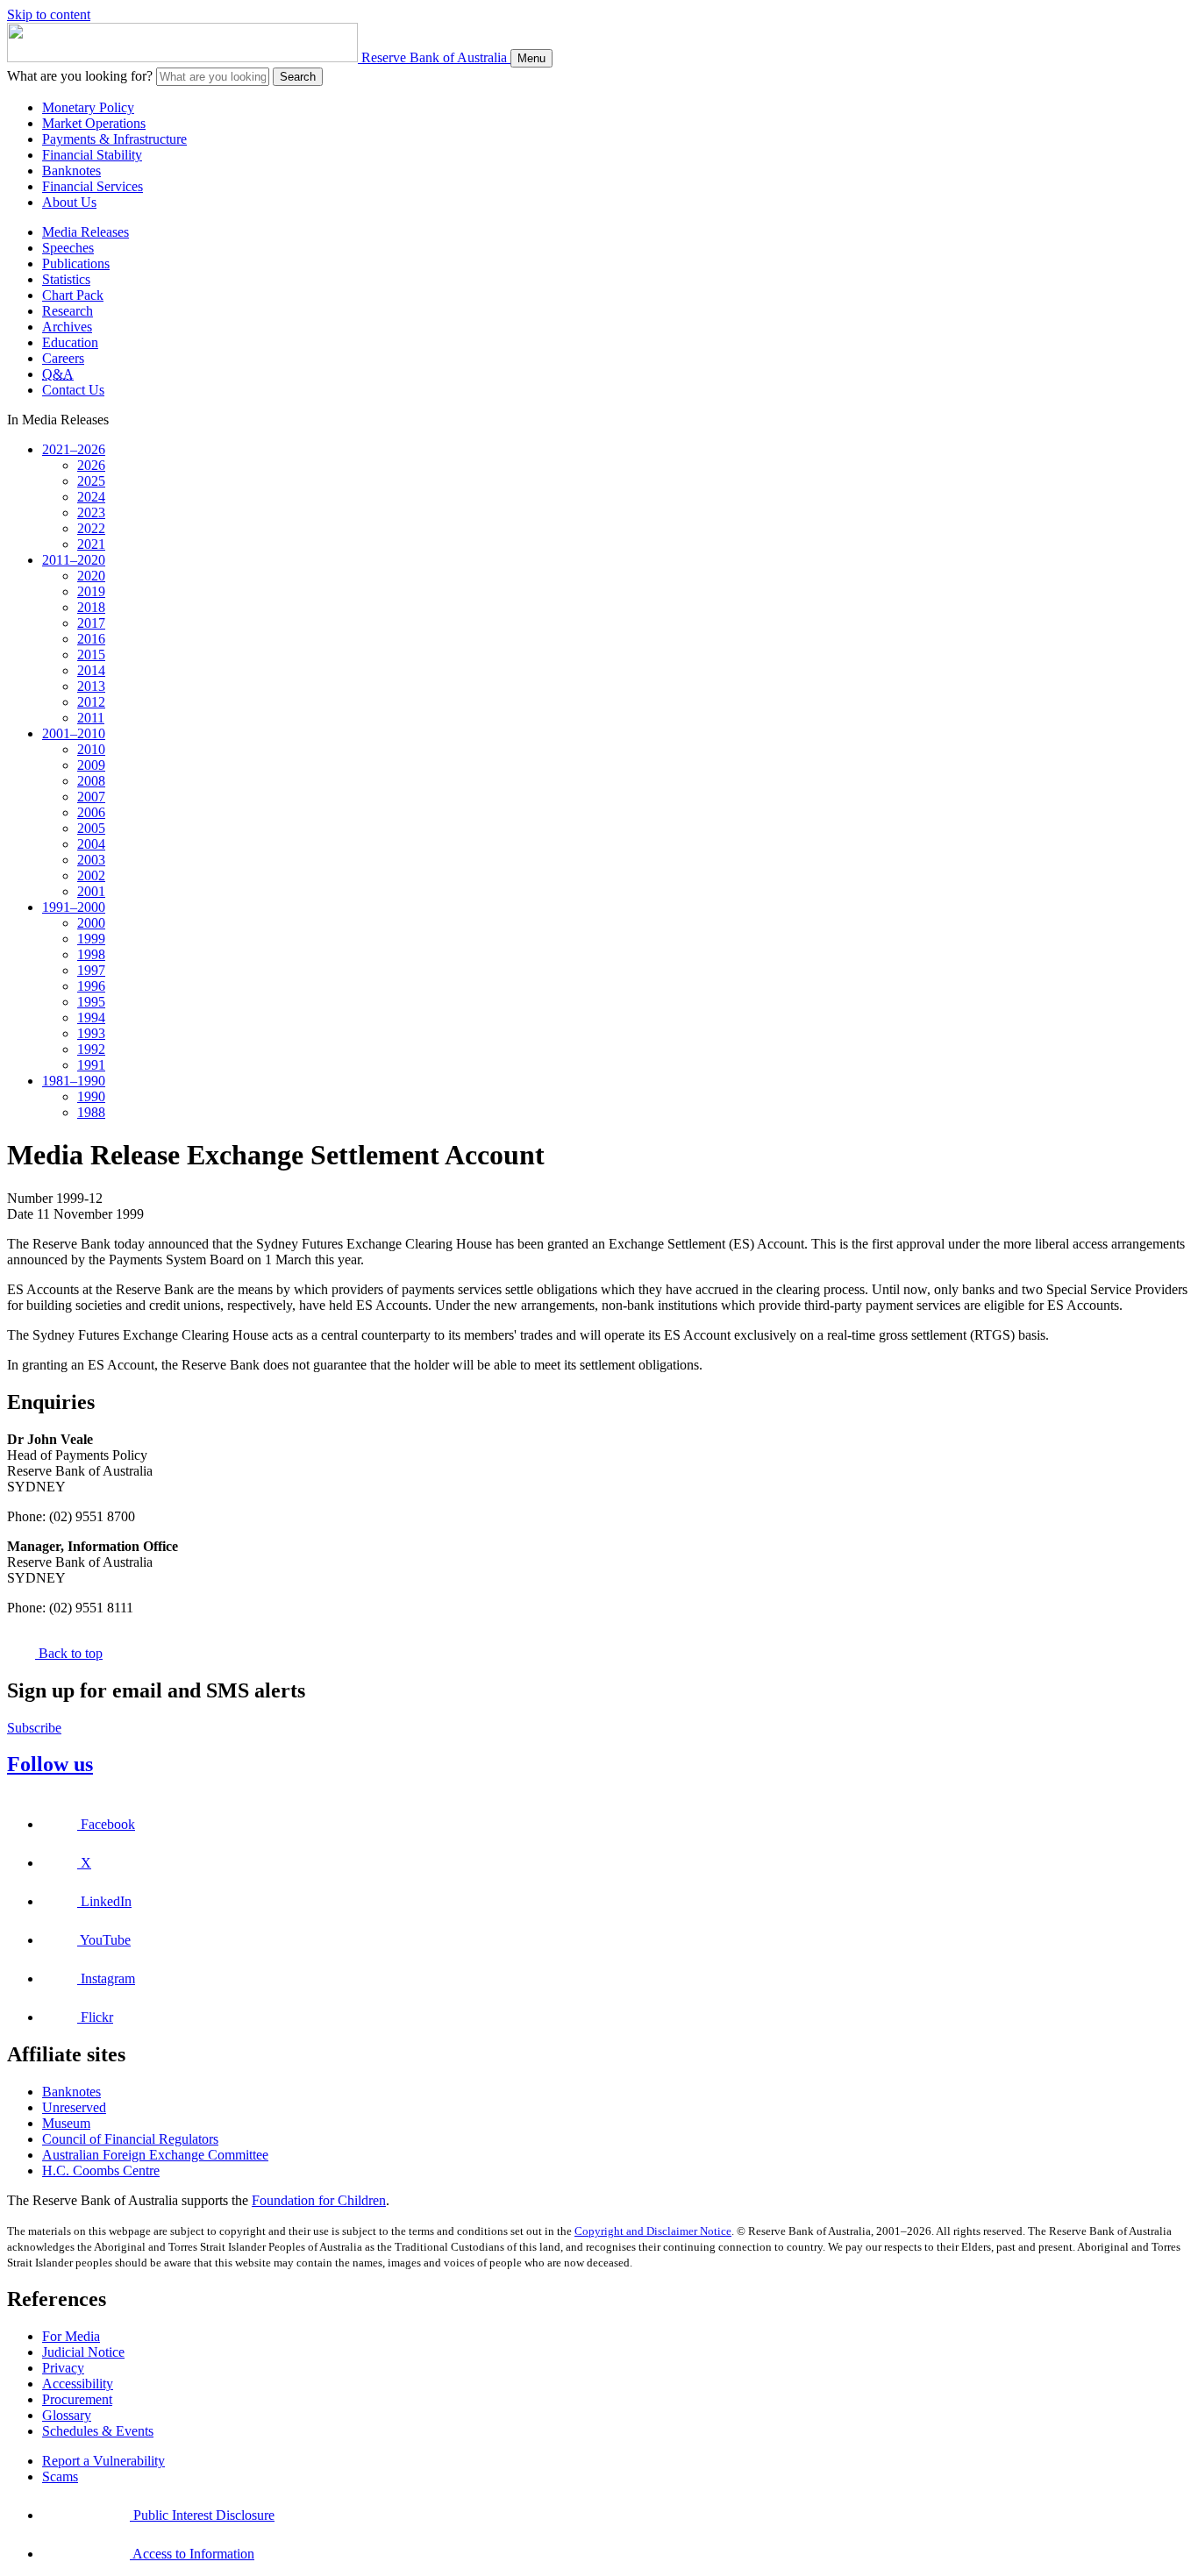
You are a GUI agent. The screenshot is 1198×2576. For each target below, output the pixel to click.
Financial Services (93, 186)
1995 (91, 1002)
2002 (91, 875)
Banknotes (71, 171)
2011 (91, 718)
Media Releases (86, 232)
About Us (69, 202)
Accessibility (78, 2384)
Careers (63, 358)
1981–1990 (74, 1081)
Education (70, 342)
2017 (91, 623)
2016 (91, 639)
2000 (91, 923)
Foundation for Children (319, 2200)
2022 (91, 528)
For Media (71, 2336)
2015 (91, 655)
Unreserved (74, 2107)
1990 (91, 1096)
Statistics (66, 279)
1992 (91, 1049)
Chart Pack (73, 295)
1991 (91, 1065)
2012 (91, 702)
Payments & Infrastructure (114, 139)
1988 (91, 1112)
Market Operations (94, 123)
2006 (91, 812)
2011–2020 (74, 560)
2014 (91, 670)
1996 (91, 986)
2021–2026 (74, 449)
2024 (91, 497)
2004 (91, 844)
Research (68, 311)
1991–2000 (74, 907)
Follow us (50, 1764)
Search (298, 77)
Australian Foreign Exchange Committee (155, 2155)
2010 (91, 749)
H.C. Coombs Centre (101, 2170)
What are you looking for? (80, 76)
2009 (91, 765)
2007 (91, 797)
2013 (91, 686)
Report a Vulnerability (103, 2461)
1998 (91, 954)
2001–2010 (74, 733)
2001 (91, 891)
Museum (66, 2123)
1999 (91, 939)
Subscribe (34, 1728)
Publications (76, 263)
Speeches (68, 248)
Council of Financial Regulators (130, 2139)
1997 (91, 970)
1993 (91, 1033)
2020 (91, 576)
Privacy (63, 2368)
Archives (67, 327)
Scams (60, 2476)
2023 (91, 512)
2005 (91, 828)
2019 (91, 591)
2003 (91, 860)
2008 (91, 781)
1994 (91, 1018)
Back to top (69, 1653)
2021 (91, 544)
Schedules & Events (98, 2431)
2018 (91, 607)
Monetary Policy (88, 107)
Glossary (67, 2415)
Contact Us (73, 390)
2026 (91, 465)
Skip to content (49, 14)
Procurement (77, 2399)
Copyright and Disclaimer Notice (653, 2231)
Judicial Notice (83, 2352)
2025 (91, 481)
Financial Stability (92, 155)
